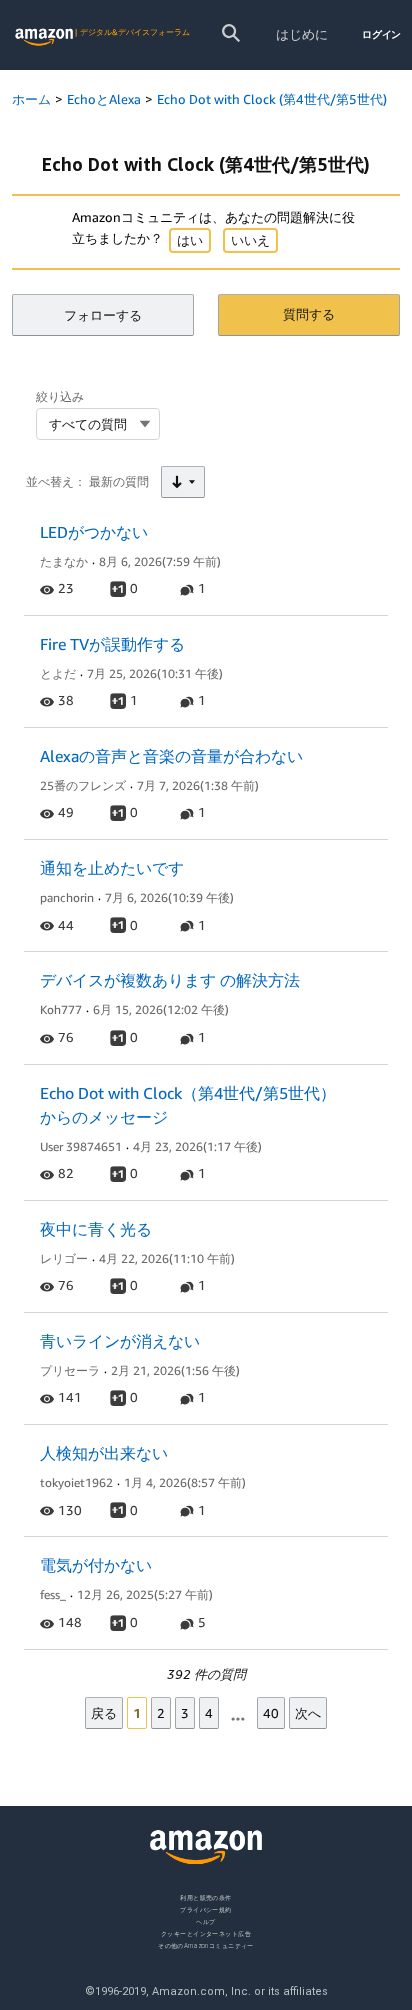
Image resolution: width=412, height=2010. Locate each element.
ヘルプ (205, 1920)
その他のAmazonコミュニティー (206, 1944)
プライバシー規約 (206, 1909)
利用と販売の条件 (206, 1897)
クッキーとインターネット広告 (206, 1932)
